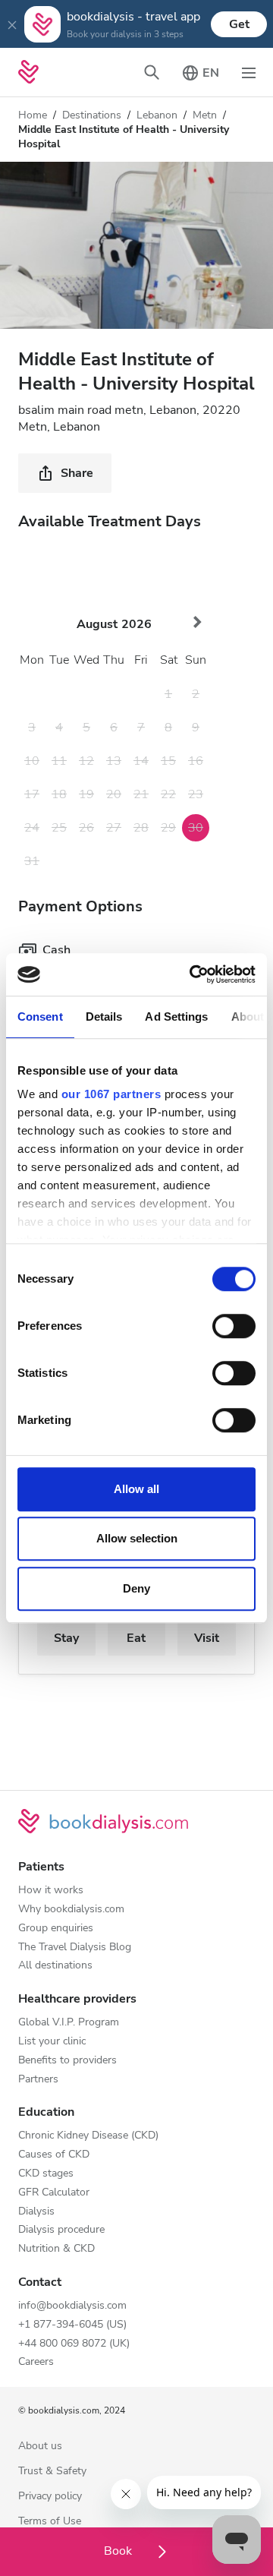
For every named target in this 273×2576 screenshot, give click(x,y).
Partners (38, 2080)
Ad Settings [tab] (176, 1017)
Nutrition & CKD (56, 2249)
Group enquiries (56, 1929)
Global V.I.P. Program (69, 2023)
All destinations (55, 1966)
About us (40, 2447)
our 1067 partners (111, 1094)
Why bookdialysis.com (71, 1910)
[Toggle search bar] (152, 72)
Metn (205, 115)
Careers (36, 2362)
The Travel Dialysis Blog (75, 1948)
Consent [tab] (40, 1017)
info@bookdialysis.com (72, 2306)
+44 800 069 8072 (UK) (74, 2344)
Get (239, 24)
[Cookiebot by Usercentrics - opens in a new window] (193, 974)
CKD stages (46, 2174)
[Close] (12, 24)
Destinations (92, 115)
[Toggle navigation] (249, 72)
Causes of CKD (54, 2155)
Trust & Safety (52, 2472)
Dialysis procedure (61, 2230)
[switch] (234, 1326)
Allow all (136, 1489)
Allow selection (137, 1538)
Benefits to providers (67, 2061)
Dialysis (36, 2212)
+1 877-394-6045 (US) (72, 2325)
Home (33, 115)
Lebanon (157, 115)
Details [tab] (104, 1017)
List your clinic (52, 2042)
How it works (51, 1891)
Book (119, 2551)
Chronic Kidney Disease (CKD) (88, 2136)
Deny (136, 1588)
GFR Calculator (54, 2193)
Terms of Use (50, 2522)
